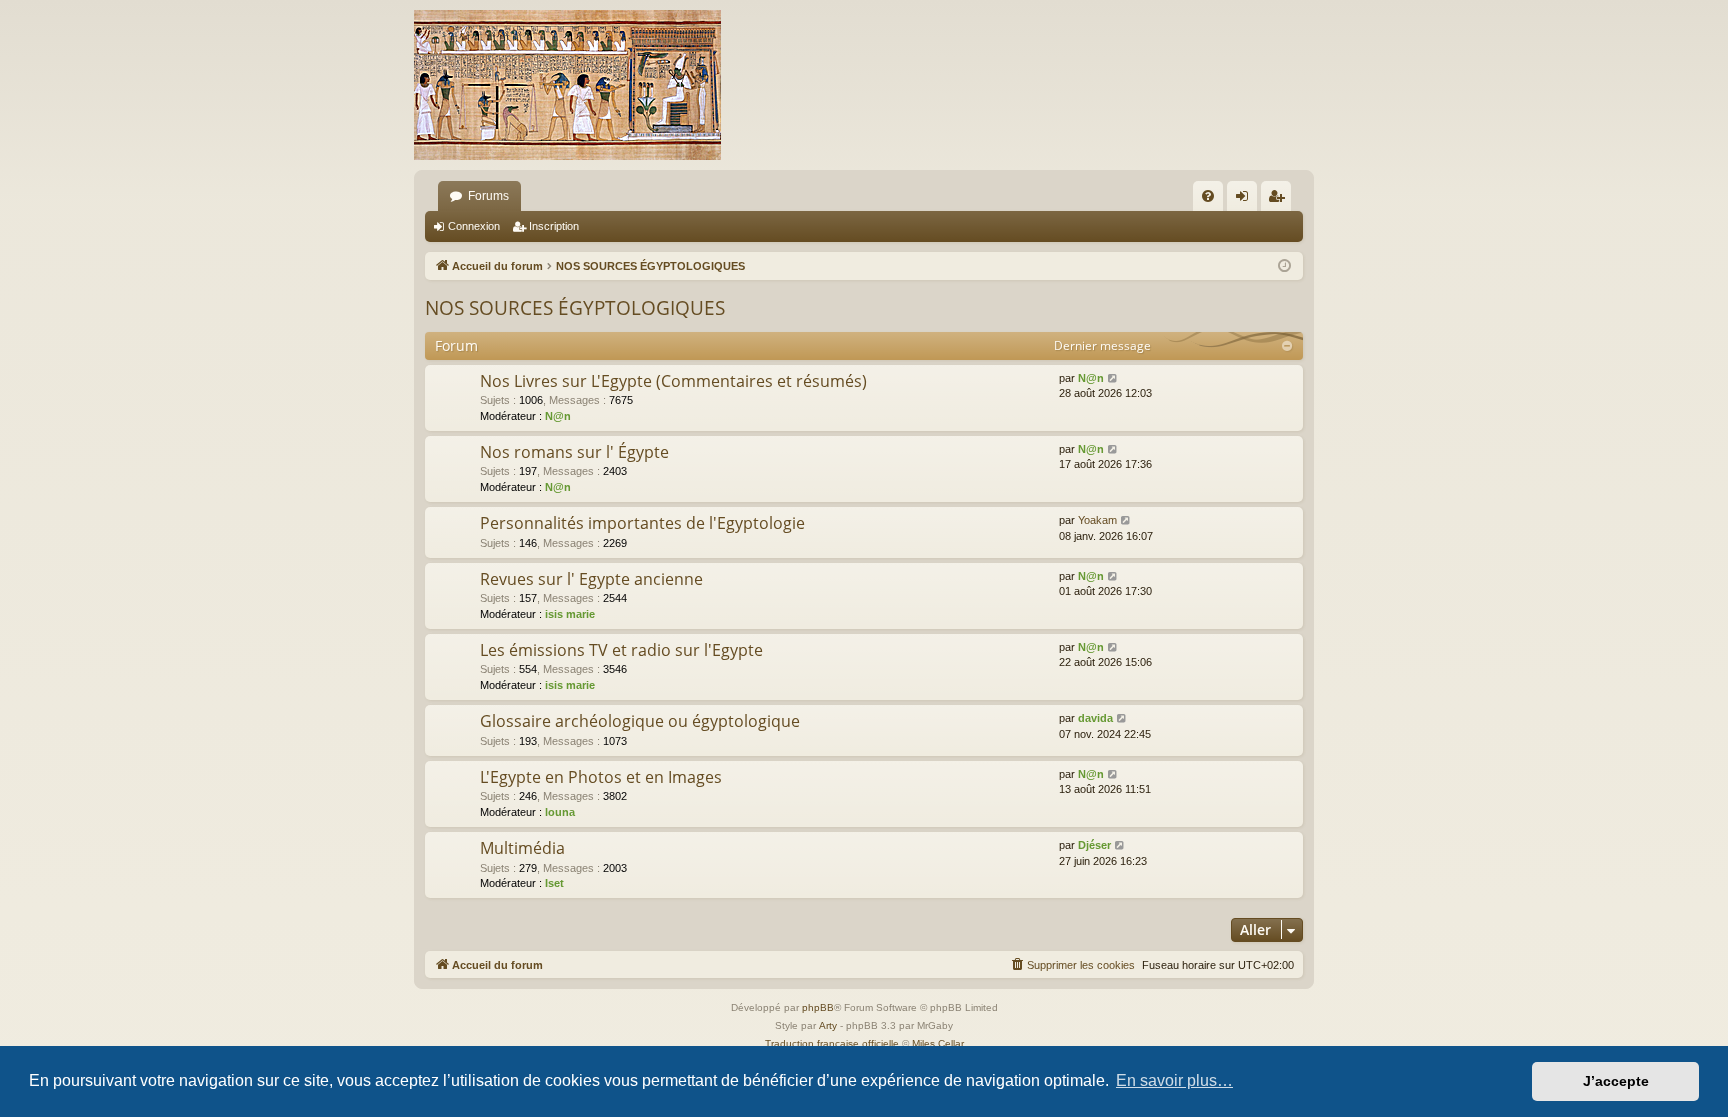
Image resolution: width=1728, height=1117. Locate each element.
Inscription (554, 226)
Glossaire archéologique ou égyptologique (640, 721)
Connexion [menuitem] (1246, 200)
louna (560, 812)
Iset (554, 883)
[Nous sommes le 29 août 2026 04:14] (1284, 266)
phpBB (818, 1007)
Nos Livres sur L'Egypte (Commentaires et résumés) (673, 381)
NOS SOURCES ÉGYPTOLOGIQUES (575, 308)
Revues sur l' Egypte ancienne (591, 579)
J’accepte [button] (1616, 1081)
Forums (488, 196)
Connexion (474, 226)
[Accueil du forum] (567, 85)
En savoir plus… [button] (1174, 1080)
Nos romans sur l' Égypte (574, 452)
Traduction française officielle (832, 1043)
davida (1095, 718)
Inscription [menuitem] (1280, 200)
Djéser (1094, 845)
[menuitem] (1208, 196)
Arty (828, 1025)
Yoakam (1097, 520)
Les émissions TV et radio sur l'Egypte (621, 650)
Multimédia (522, 848)
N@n (558, 416)
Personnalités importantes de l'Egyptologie (642, 523)
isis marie (570, 614)
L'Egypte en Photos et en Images (601, 777)
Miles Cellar (938, 1043)
